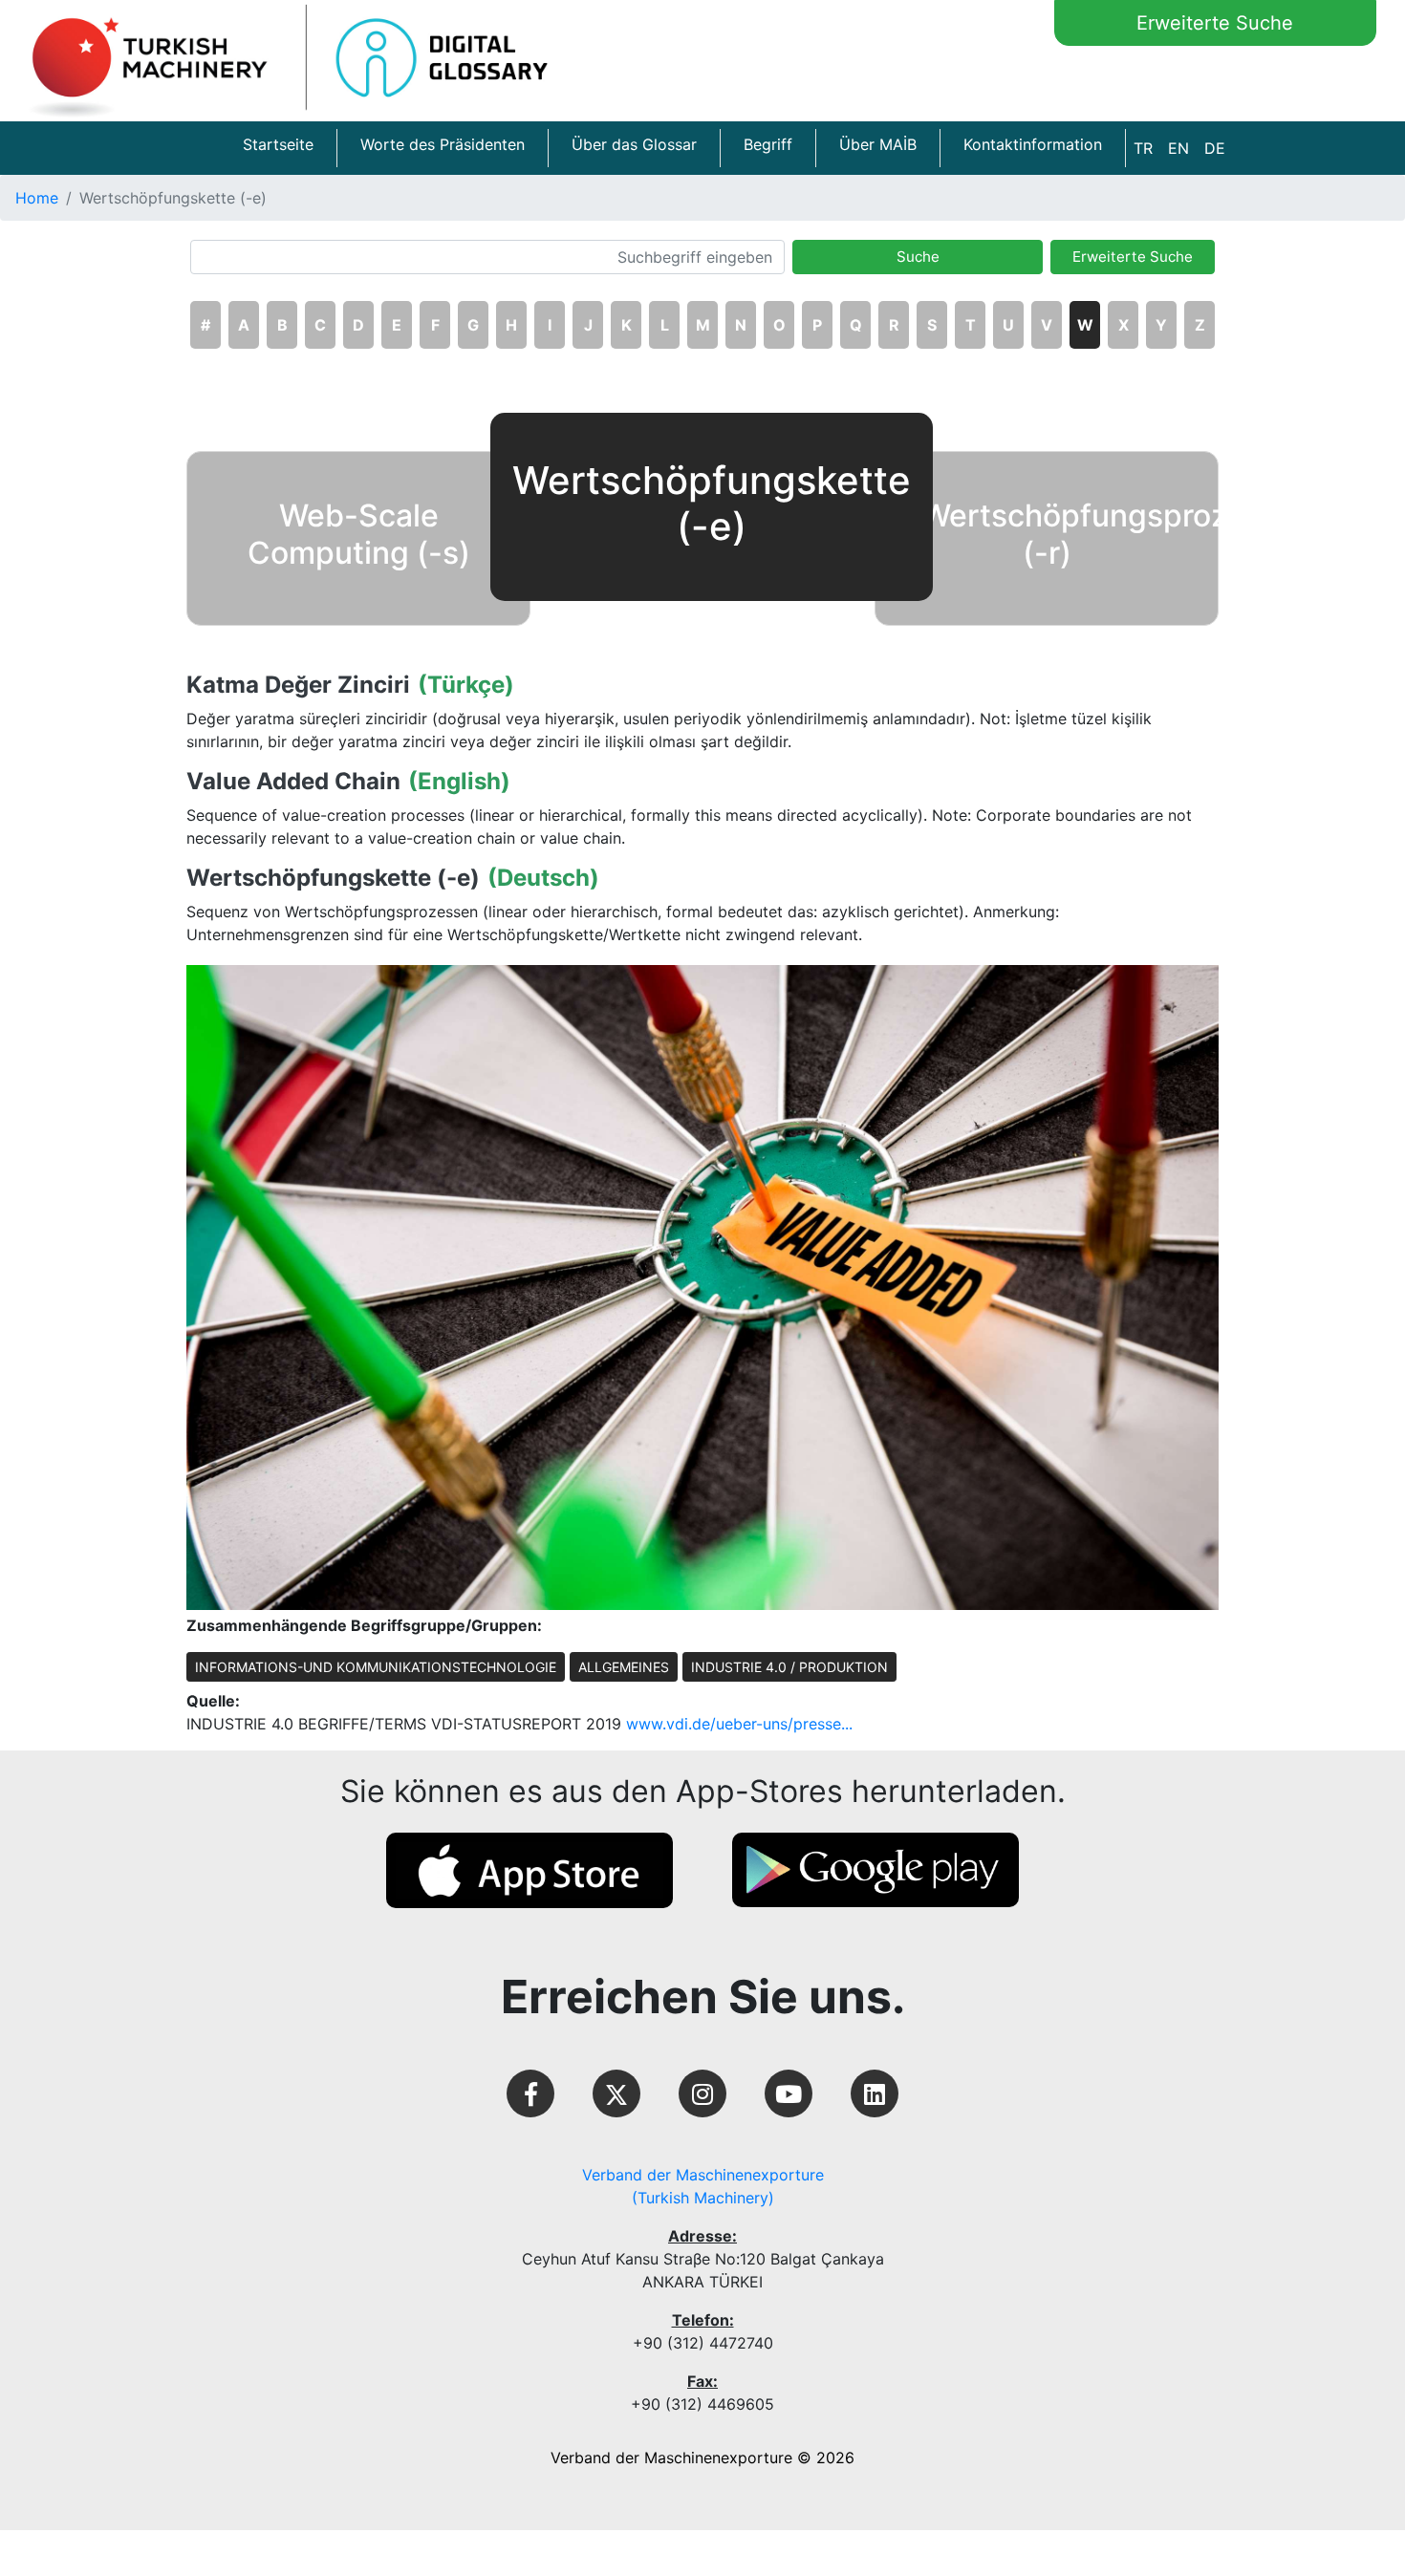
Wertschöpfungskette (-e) (333, 878)
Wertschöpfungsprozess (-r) (1100, 534)
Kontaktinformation (1033, 144)
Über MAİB (878, 144)
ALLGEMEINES (624, 1667)
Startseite (278, 144)
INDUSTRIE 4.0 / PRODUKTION (789, 1667)
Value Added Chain (293, 782)
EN (1178, 148)
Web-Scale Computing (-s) (359, 534)
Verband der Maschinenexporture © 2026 (702, 2458)
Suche (918, 257)
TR (1143, 148)
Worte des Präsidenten (443, 144)
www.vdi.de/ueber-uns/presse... (739, 1724)
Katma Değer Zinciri (298, 685)
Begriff (768, 144)
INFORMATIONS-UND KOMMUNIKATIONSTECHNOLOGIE (376, 1667)
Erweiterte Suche (1215, 23)
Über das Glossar (634, 144)
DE (1215, 148)
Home (37, 198)
